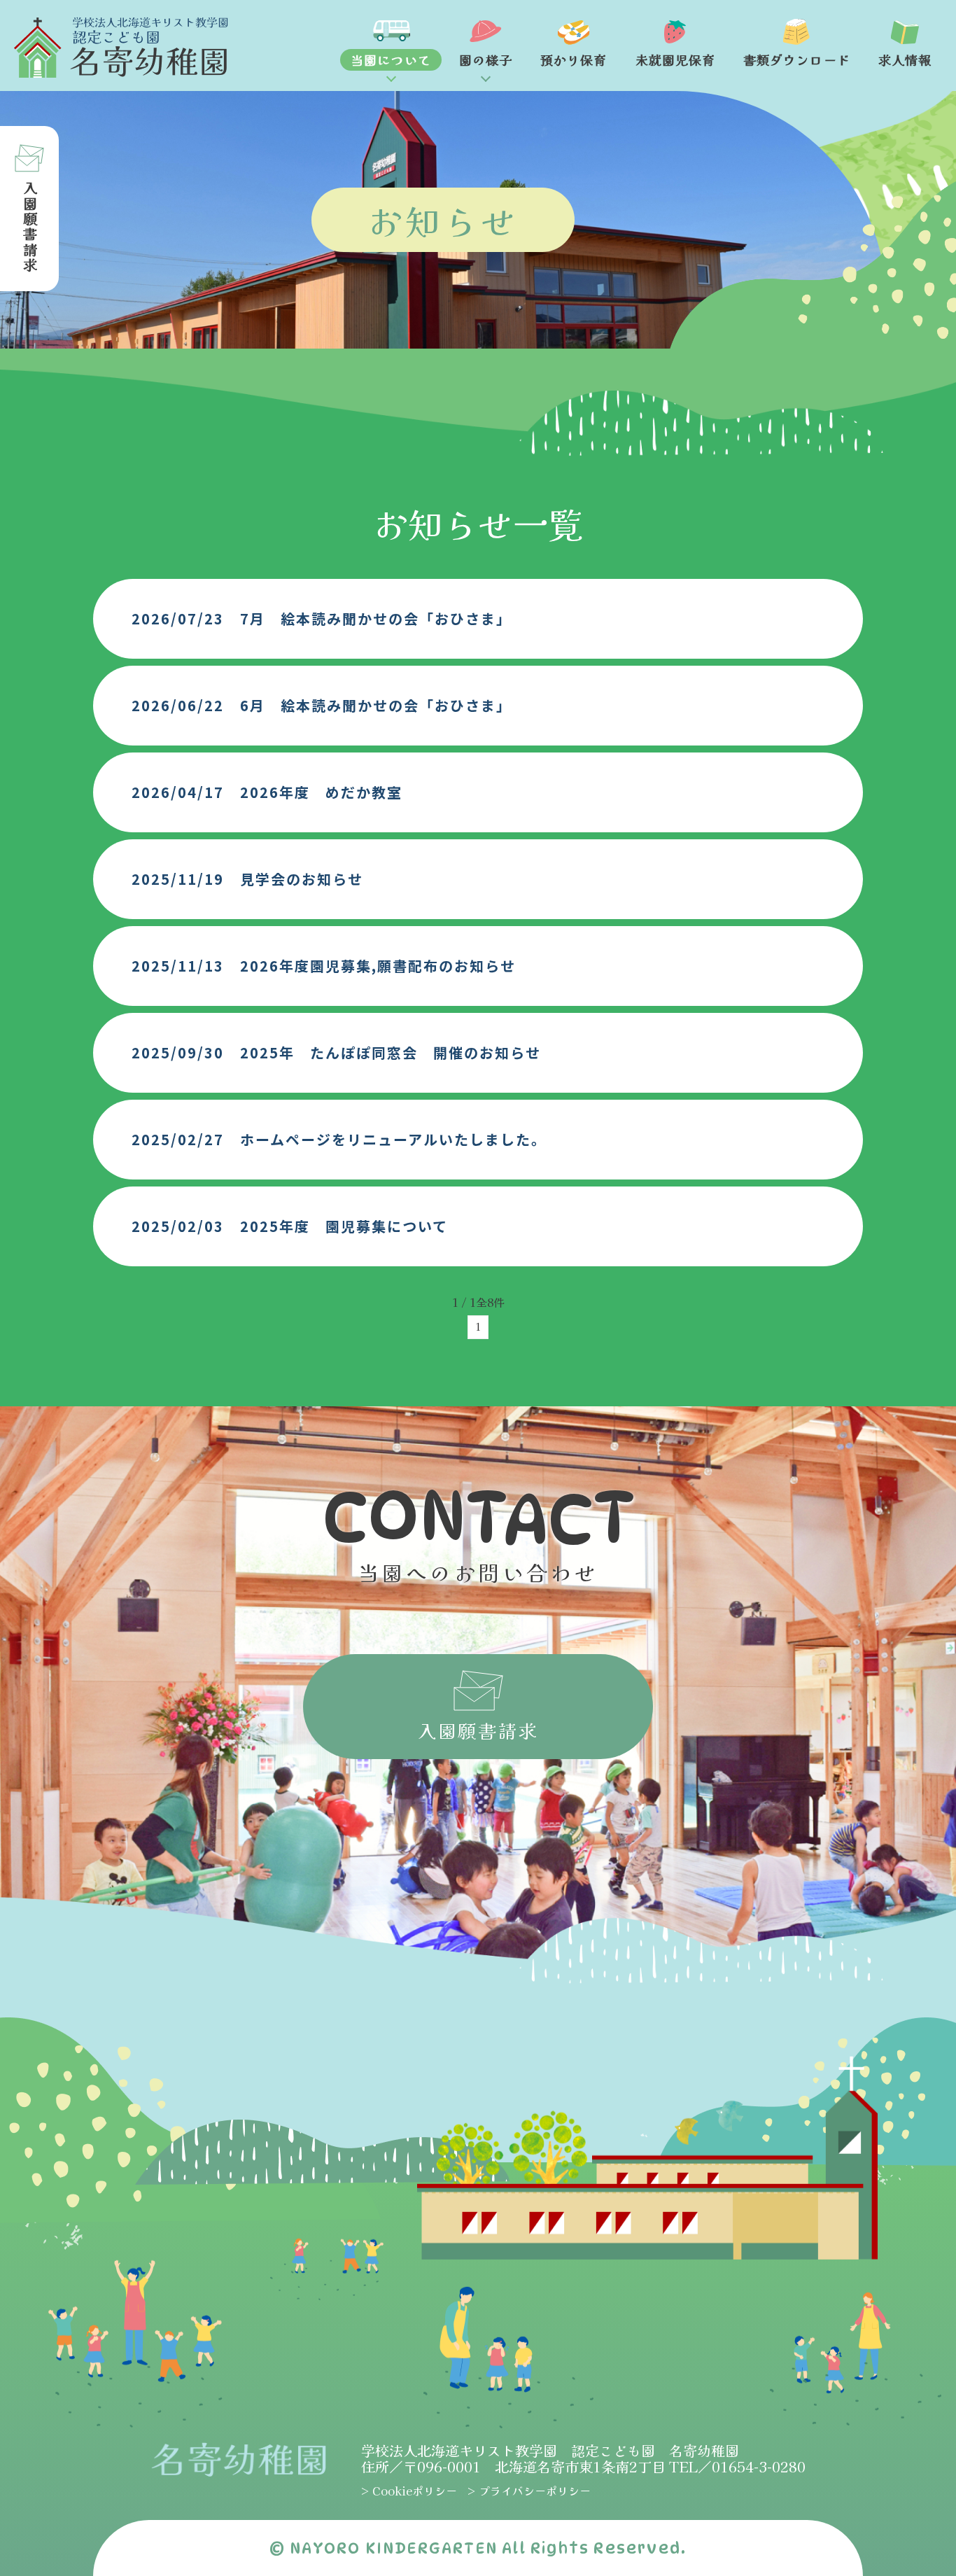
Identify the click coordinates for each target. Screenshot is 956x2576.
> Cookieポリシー (409, 2491)
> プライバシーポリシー (529, 2491)
